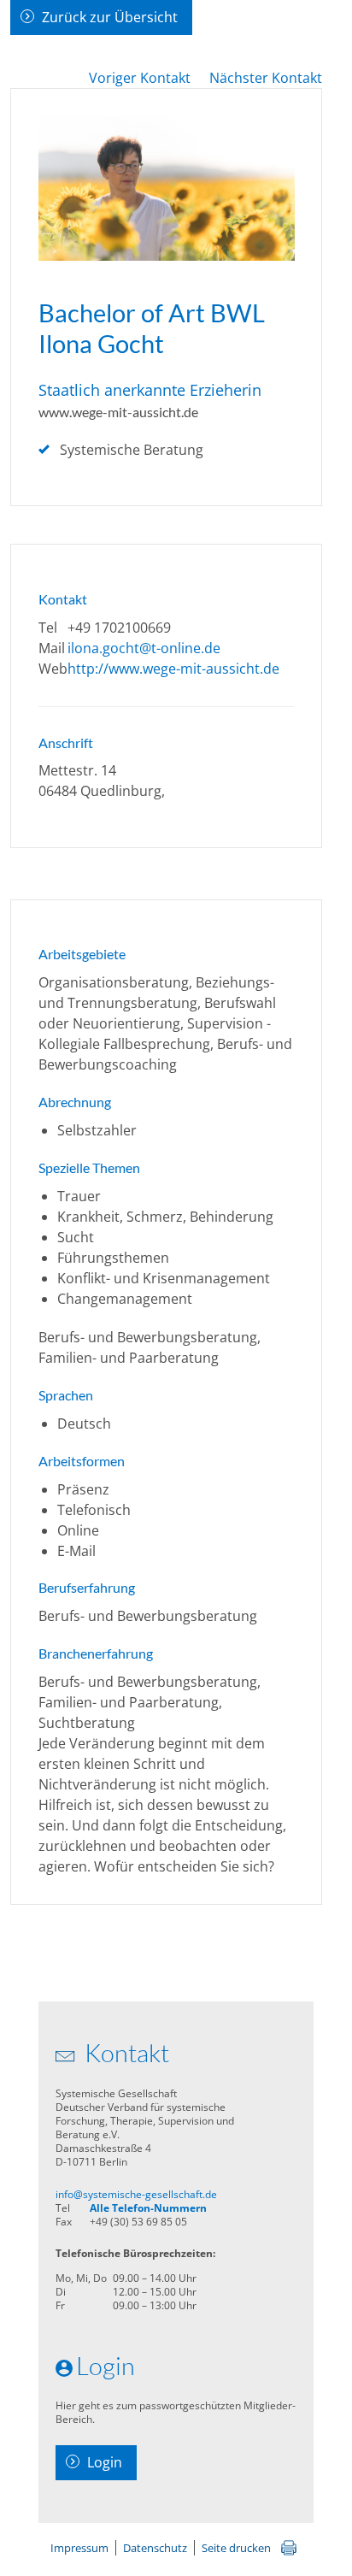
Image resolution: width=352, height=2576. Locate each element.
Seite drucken (236, 2548)
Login (105, 2462)
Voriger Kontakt (140, 78)
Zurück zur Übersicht (110, 17)
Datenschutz (155, 2548)
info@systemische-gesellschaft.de (136, 2194)
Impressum (79, 2548)
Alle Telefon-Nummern (148, 2208)
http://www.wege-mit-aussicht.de (173, 669)
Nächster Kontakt (266, 78)
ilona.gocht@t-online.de (144, 648)
